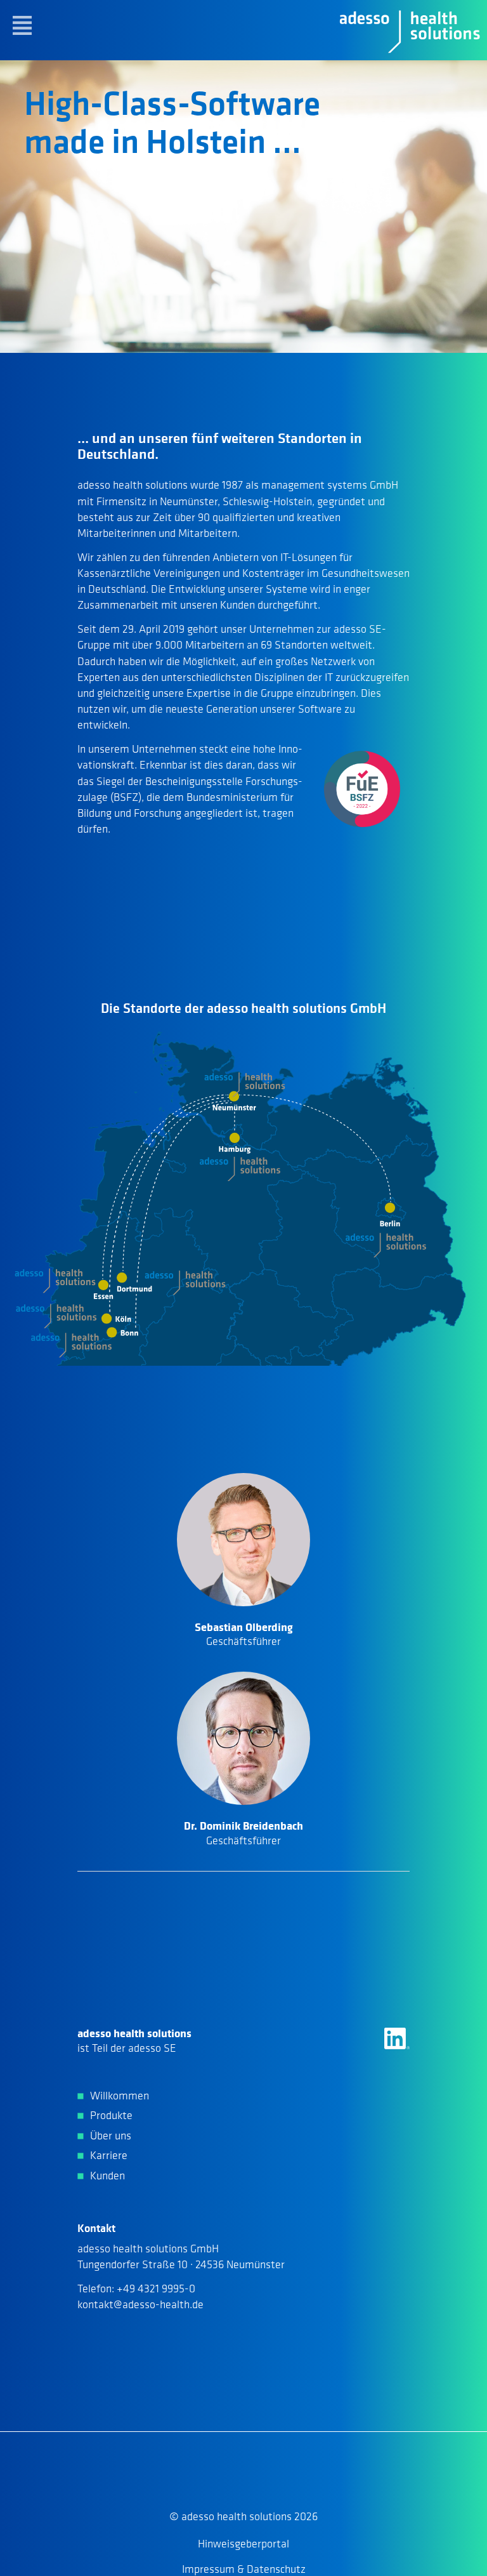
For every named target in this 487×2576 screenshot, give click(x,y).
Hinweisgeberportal (243, 2544)
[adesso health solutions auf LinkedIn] (397, 2038)
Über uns (111, 2136)
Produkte (111, 2115)
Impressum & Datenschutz (244, 2569)
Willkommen (120, 2096)
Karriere (109, 2155)
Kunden (107, 2176)
